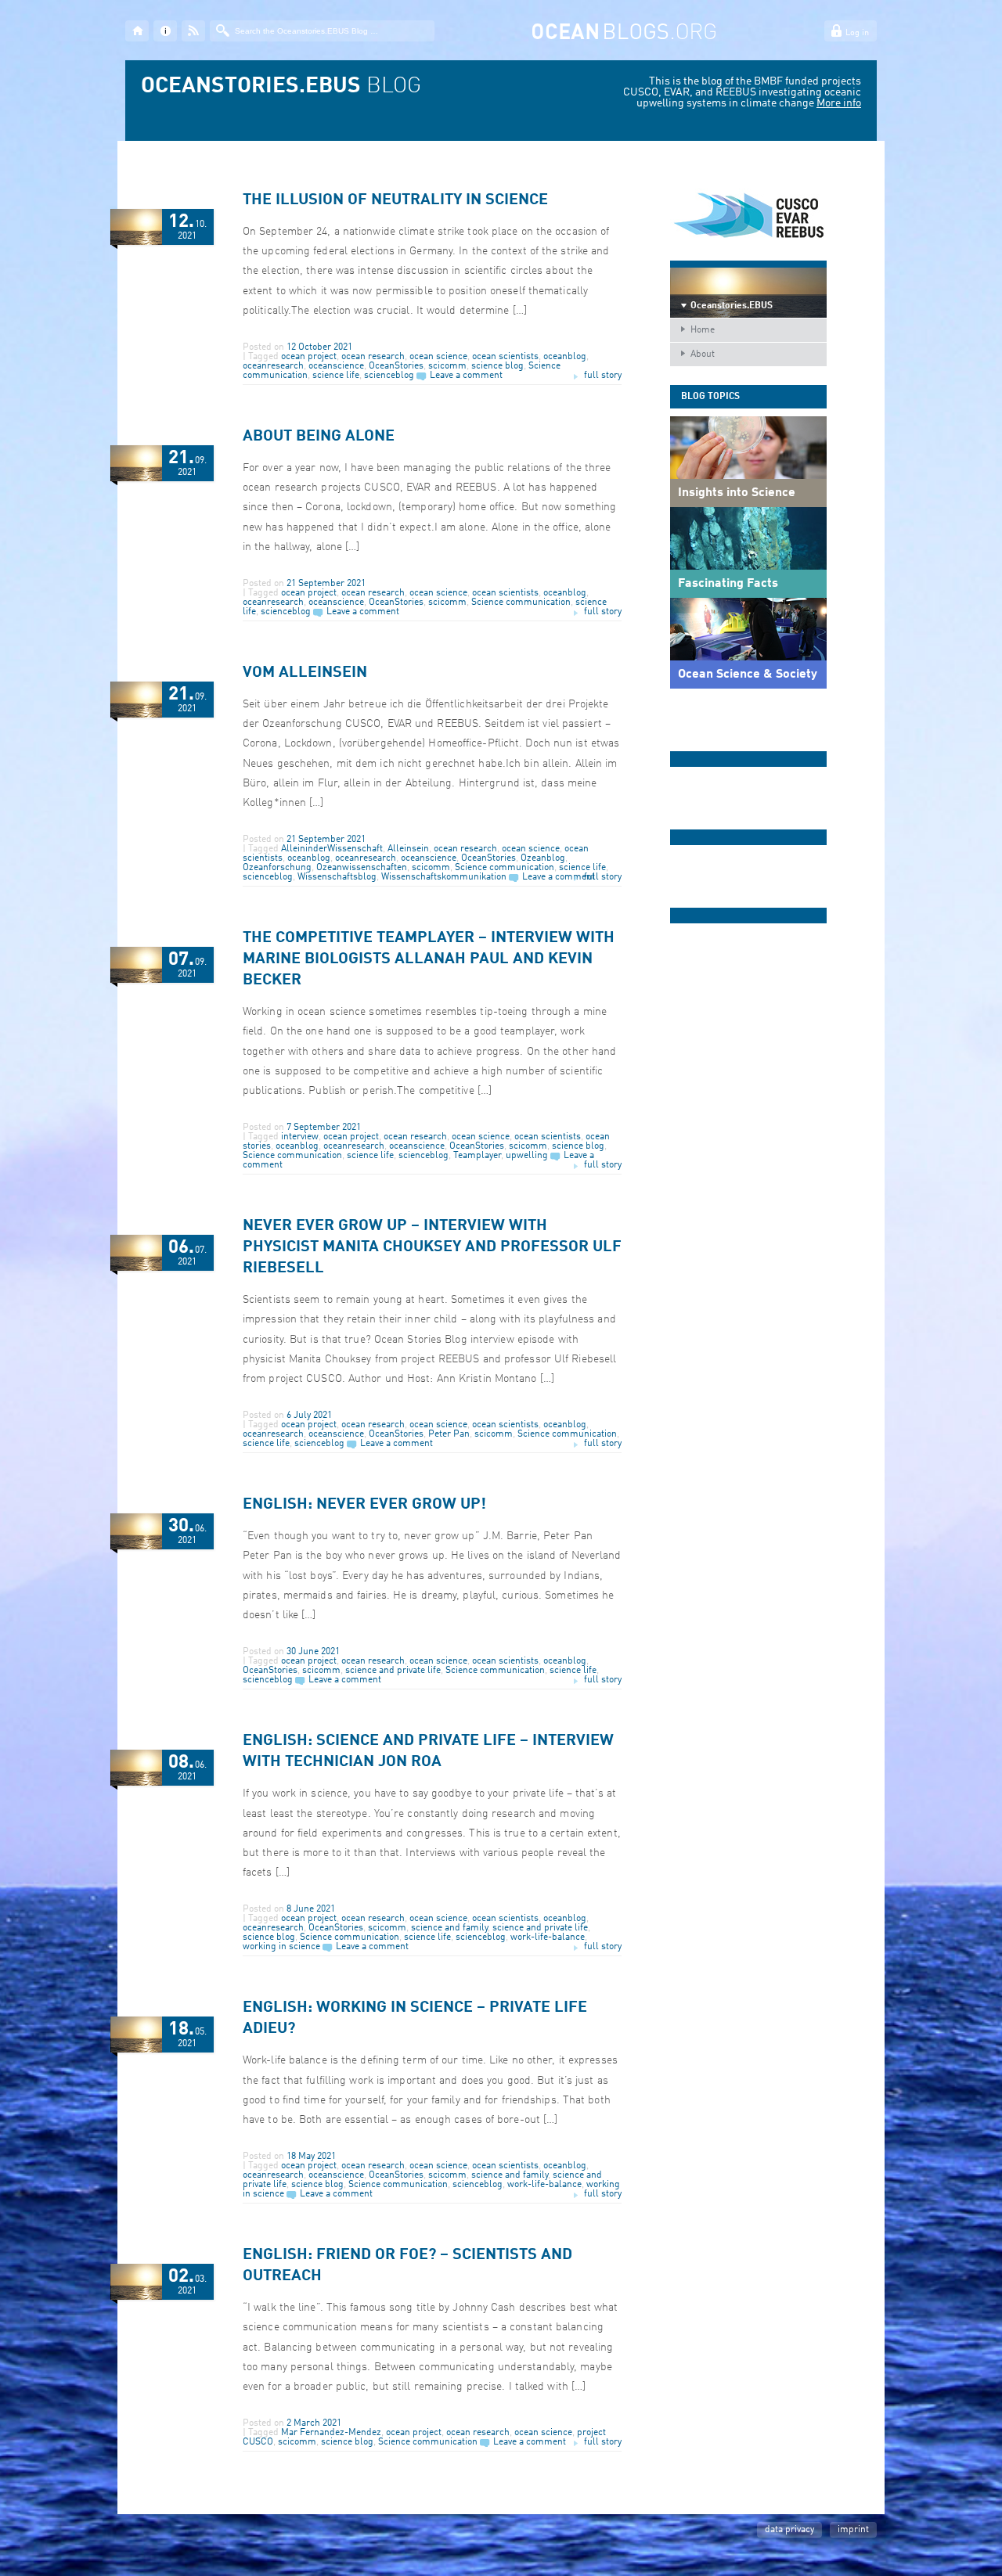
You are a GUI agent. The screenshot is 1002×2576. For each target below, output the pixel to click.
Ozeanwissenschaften (362, 868)
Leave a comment (466, 376)
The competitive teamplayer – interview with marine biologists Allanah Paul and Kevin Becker (429, 959)
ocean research (373, 357)
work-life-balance (548, 1937)
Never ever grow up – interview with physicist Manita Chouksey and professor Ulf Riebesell (432, 1247)
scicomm (447, 366)
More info (839, 103)
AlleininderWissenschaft (332, 849)
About (703, 354)
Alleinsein (408, 849)
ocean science (438, 357)
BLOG (281, 87)
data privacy (789, 2530)
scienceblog (389, 376)
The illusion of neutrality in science (395, 200)
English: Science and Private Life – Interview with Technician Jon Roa (428, 1752)
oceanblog (565, 357)
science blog (497, 366)
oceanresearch (273, 366)
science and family (449, 1928)
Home (703, 330)
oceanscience (336, 366)
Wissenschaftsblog (337, 877)
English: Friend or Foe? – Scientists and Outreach (407, 2266)
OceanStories (396, 366)
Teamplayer (477, 1156)
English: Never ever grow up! (364, 1505)
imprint (853, 2530)
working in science (281, 1947)
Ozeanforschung (277, 868)
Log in (857, 33)
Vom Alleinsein (305, 673)
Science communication (521, 603)
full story (603, 376)
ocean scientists (505, 357)
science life (336, 376)
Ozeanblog (543, 858)
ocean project (309, 357)
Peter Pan (449, 1434)
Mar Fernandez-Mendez (331, 2433)
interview (300, 1137)
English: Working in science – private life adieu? (415, 2018)
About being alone (319, 437)
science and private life (393, 1671)
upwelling (527, 1156)
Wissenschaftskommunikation (444, 877)
